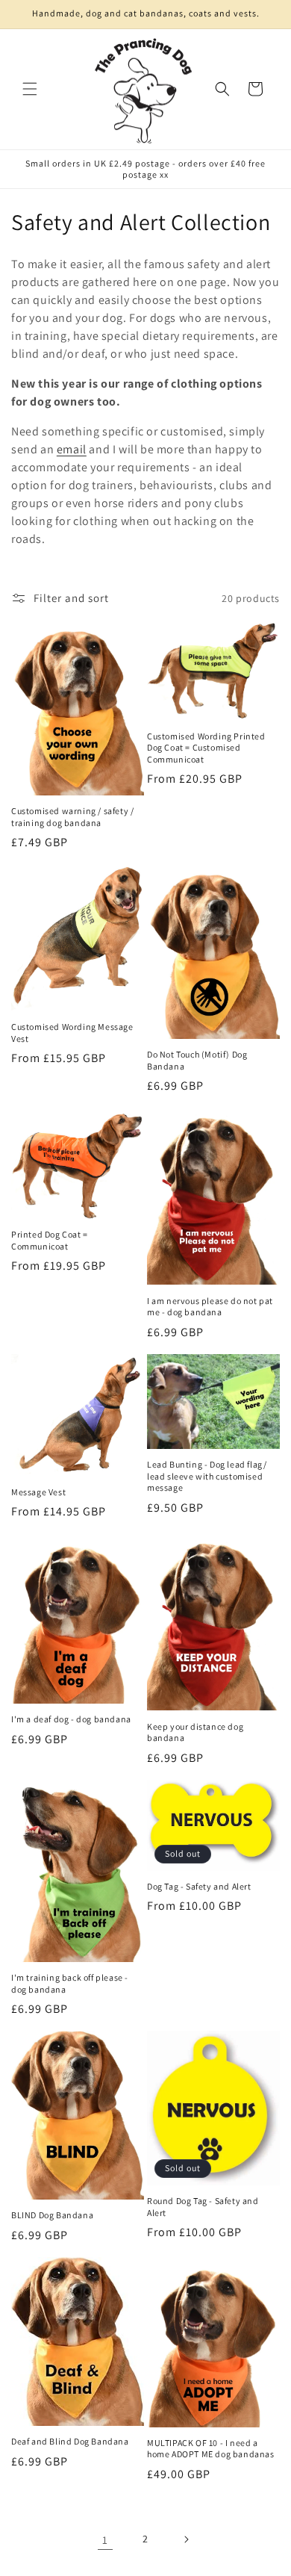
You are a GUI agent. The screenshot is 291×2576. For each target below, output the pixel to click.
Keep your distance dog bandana (195, 1732)
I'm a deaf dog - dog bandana (71, 1719)
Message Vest (38, 1492)
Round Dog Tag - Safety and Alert (203, 2207)
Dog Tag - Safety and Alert (199, 1886)
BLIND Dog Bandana (52, 2215)
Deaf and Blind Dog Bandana (70, 2441)
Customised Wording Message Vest (72, 1033)
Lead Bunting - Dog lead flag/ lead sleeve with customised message (207, 1476)
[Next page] (186, 2539)
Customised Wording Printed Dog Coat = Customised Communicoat (206, 748)
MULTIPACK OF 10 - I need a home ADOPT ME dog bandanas (211, 2449)
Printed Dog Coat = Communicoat (50, 1240)
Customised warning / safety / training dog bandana (72, 817)
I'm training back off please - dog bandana (70, 1983)
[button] (30, 89)
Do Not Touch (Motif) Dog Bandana (197, 1060)
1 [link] (105, 2540)
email (72, 449)
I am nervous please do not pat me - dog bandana (210, 1307)
